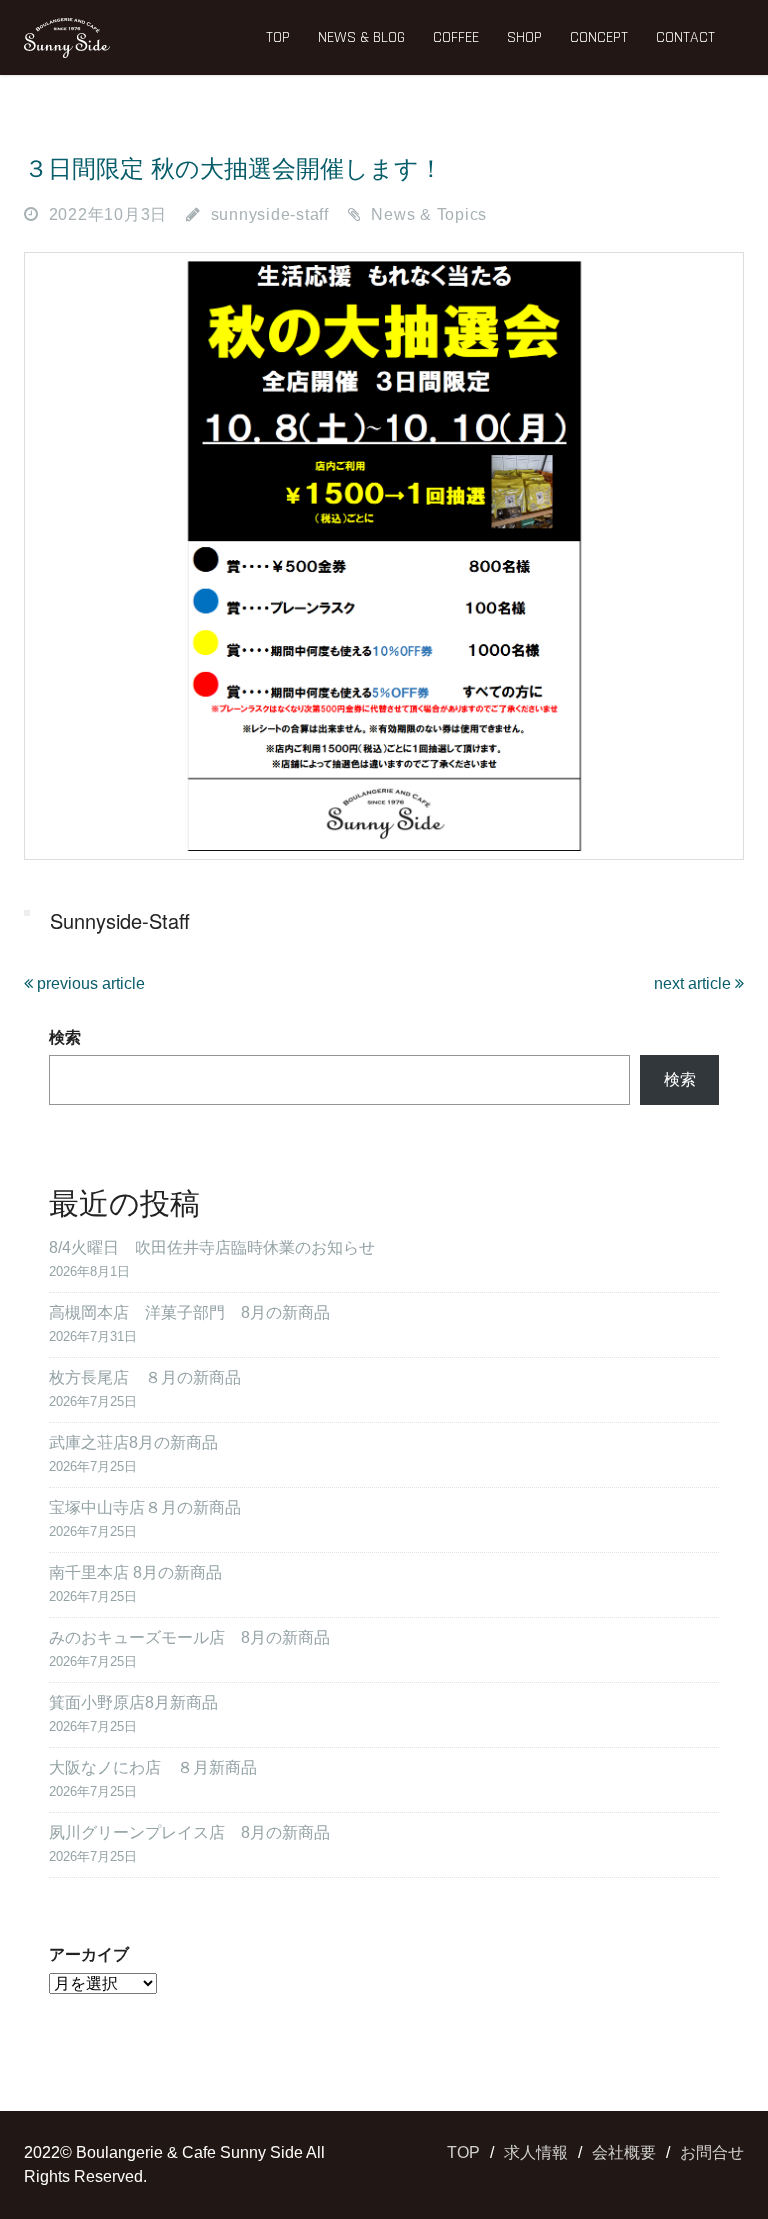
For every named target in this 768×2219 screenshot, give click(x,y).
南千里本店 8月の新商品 (135, 1572)
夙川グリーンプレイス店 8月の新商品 (189, 1832)
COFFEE (456, 37)
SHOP (524, 37)
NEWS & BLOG (361, 37)
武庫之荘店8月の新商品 (133, 1442)
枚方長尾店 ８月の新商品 (145, 1377)
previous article (89, 983)
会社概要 (624, 2152)
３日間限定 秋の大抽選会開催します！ (233, 168)
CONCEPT (599, 37)
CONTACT (685, 37)
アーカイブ (89, 1954)
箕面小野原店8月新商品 (133, 1702)
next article (694, 983)
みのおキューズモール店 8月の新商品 (189, 1637)
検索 (65, 1037)
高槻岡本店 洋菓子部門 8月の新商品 (189, 1312)
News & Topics (429, 214)
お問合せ (712, 2152)
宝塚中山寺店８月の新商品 (145, 1507)
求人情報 (536, 2152)
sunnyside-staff (270, 214)
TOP (278, 37)
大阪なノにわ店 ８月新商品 (153, 1767)
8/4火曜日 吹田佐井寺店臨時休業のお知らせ (212, 1247)
